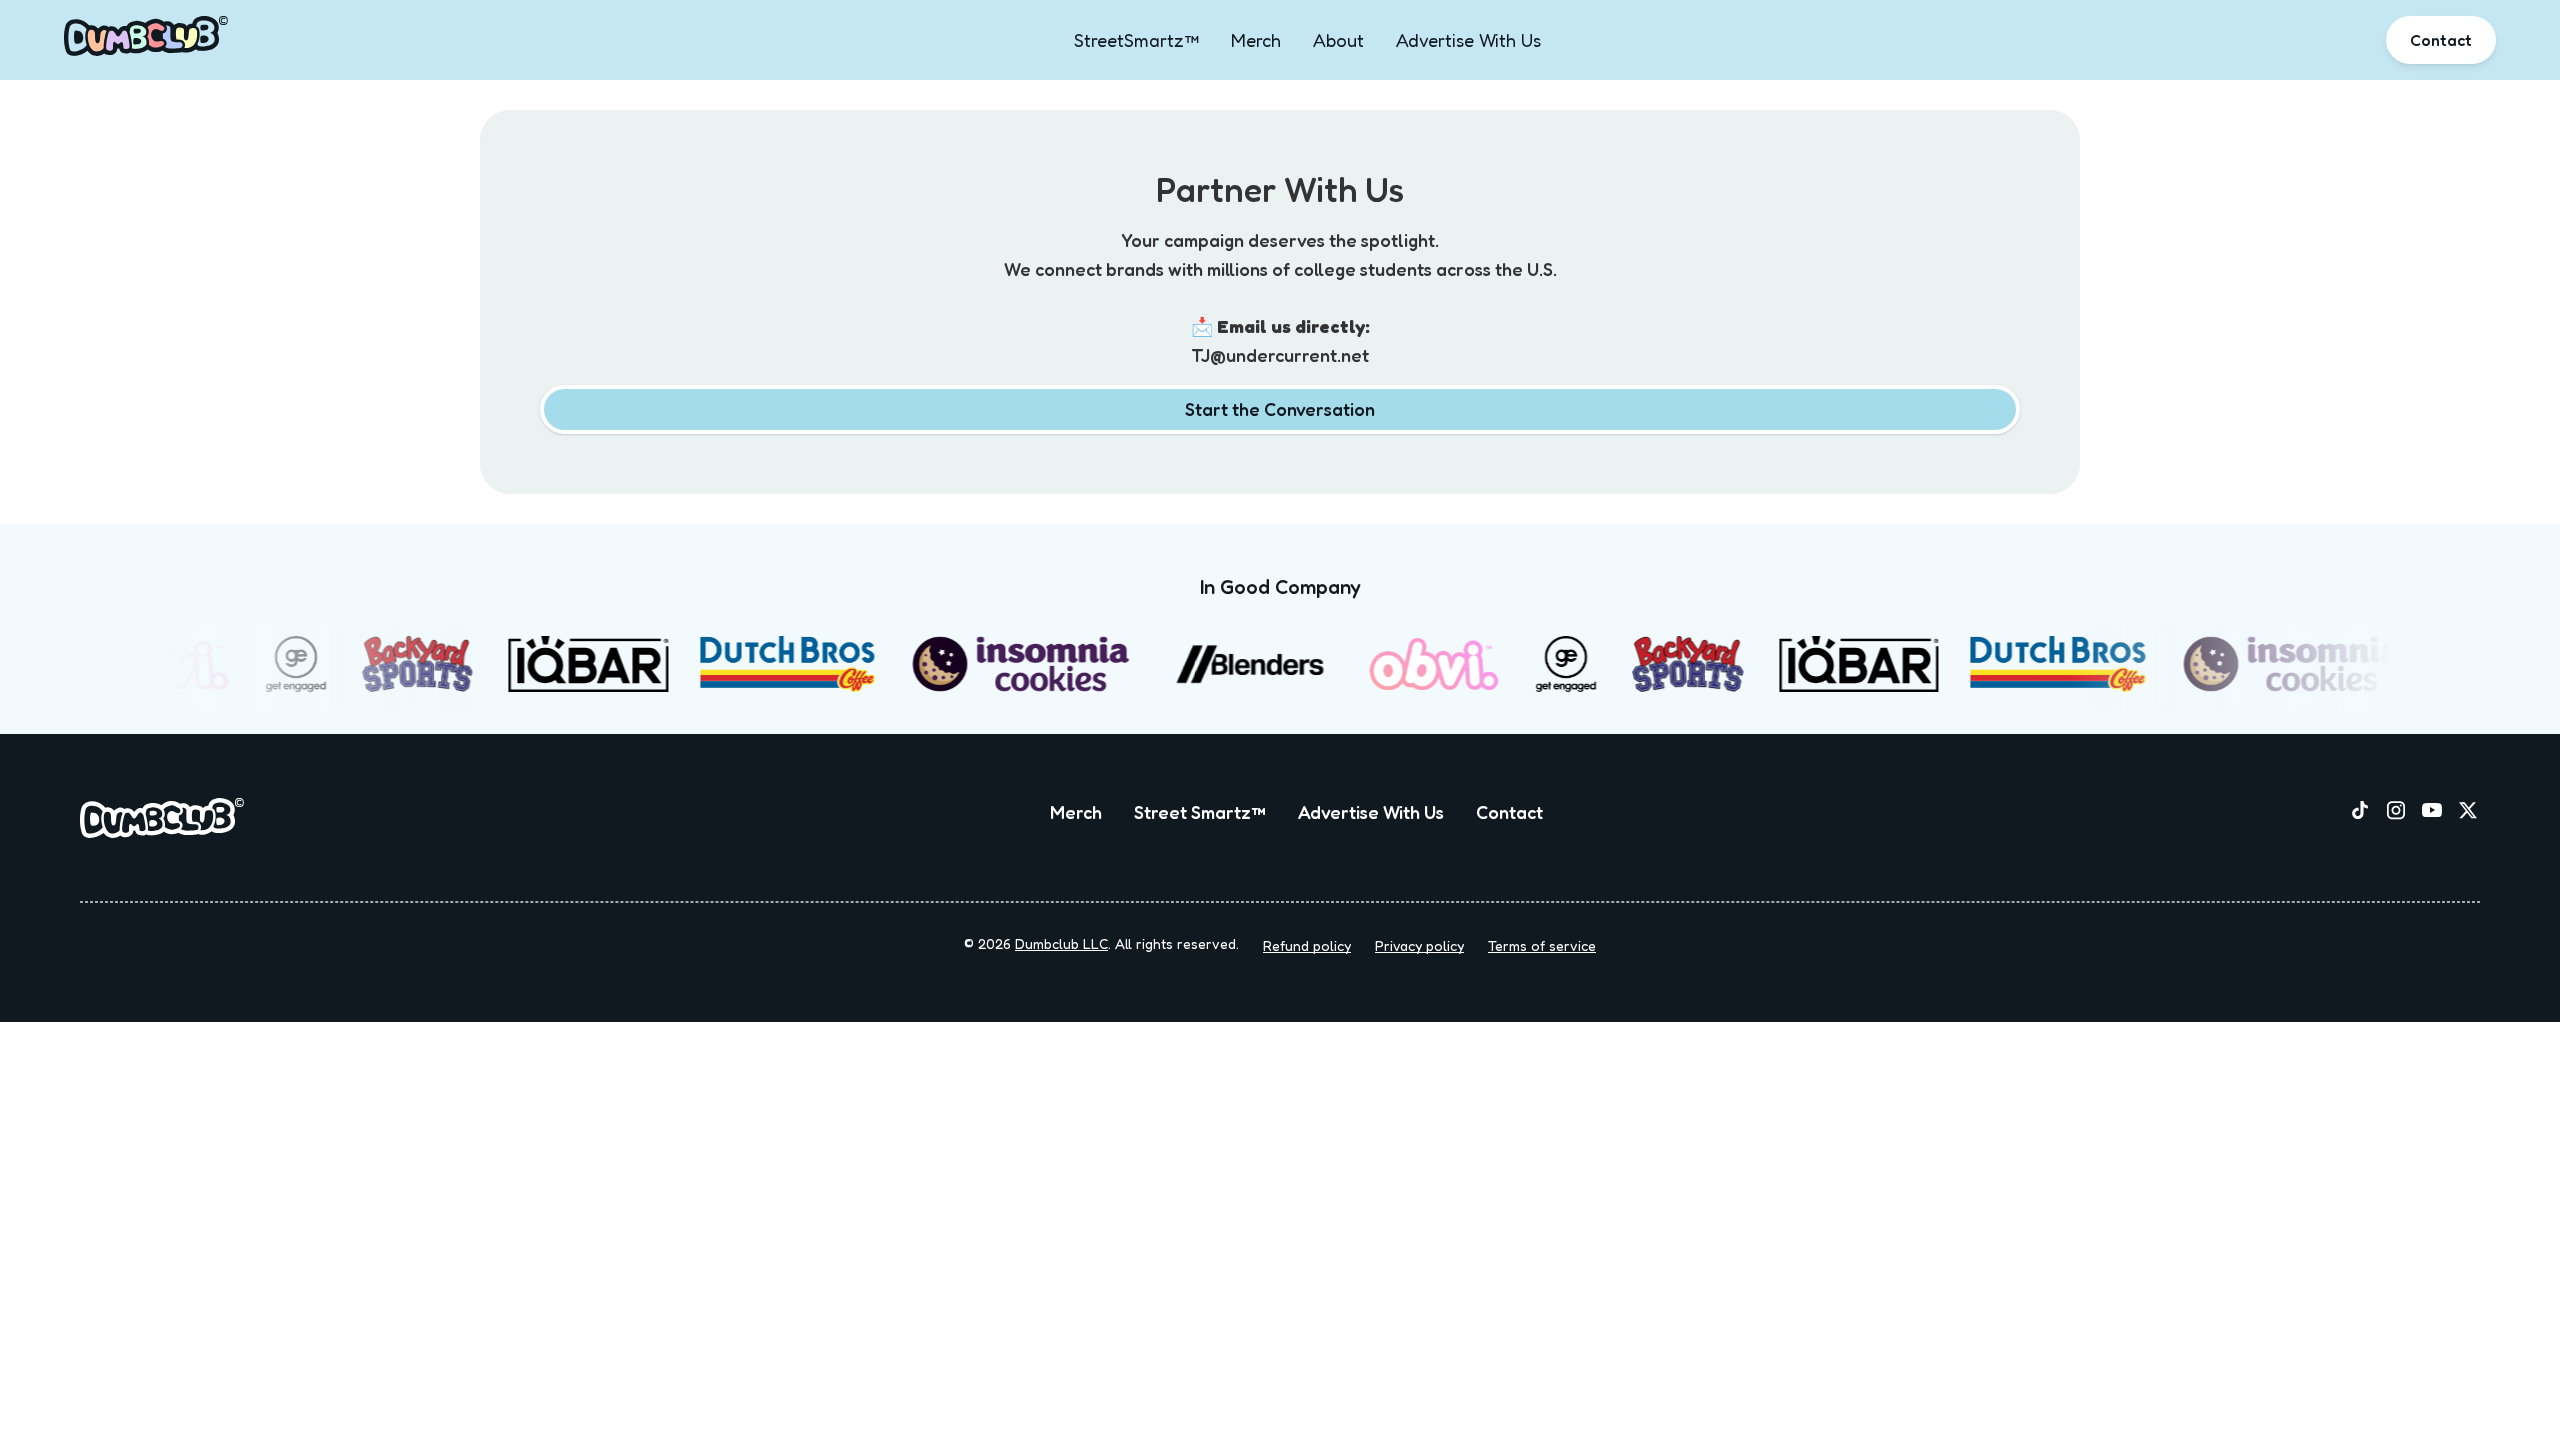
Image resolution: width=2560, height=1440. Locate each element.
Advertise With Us (1468, 40)
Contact (2441, 40)
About (1338, 40)
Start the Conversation (1280, 409)
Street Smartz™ (1200, 812)
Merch (1256, 40)
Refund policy (1307, 945)
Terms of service (1542, 945)
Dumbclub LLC (1061, 943)
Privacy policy (1419, 945)
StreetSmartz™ (1136, 40)
